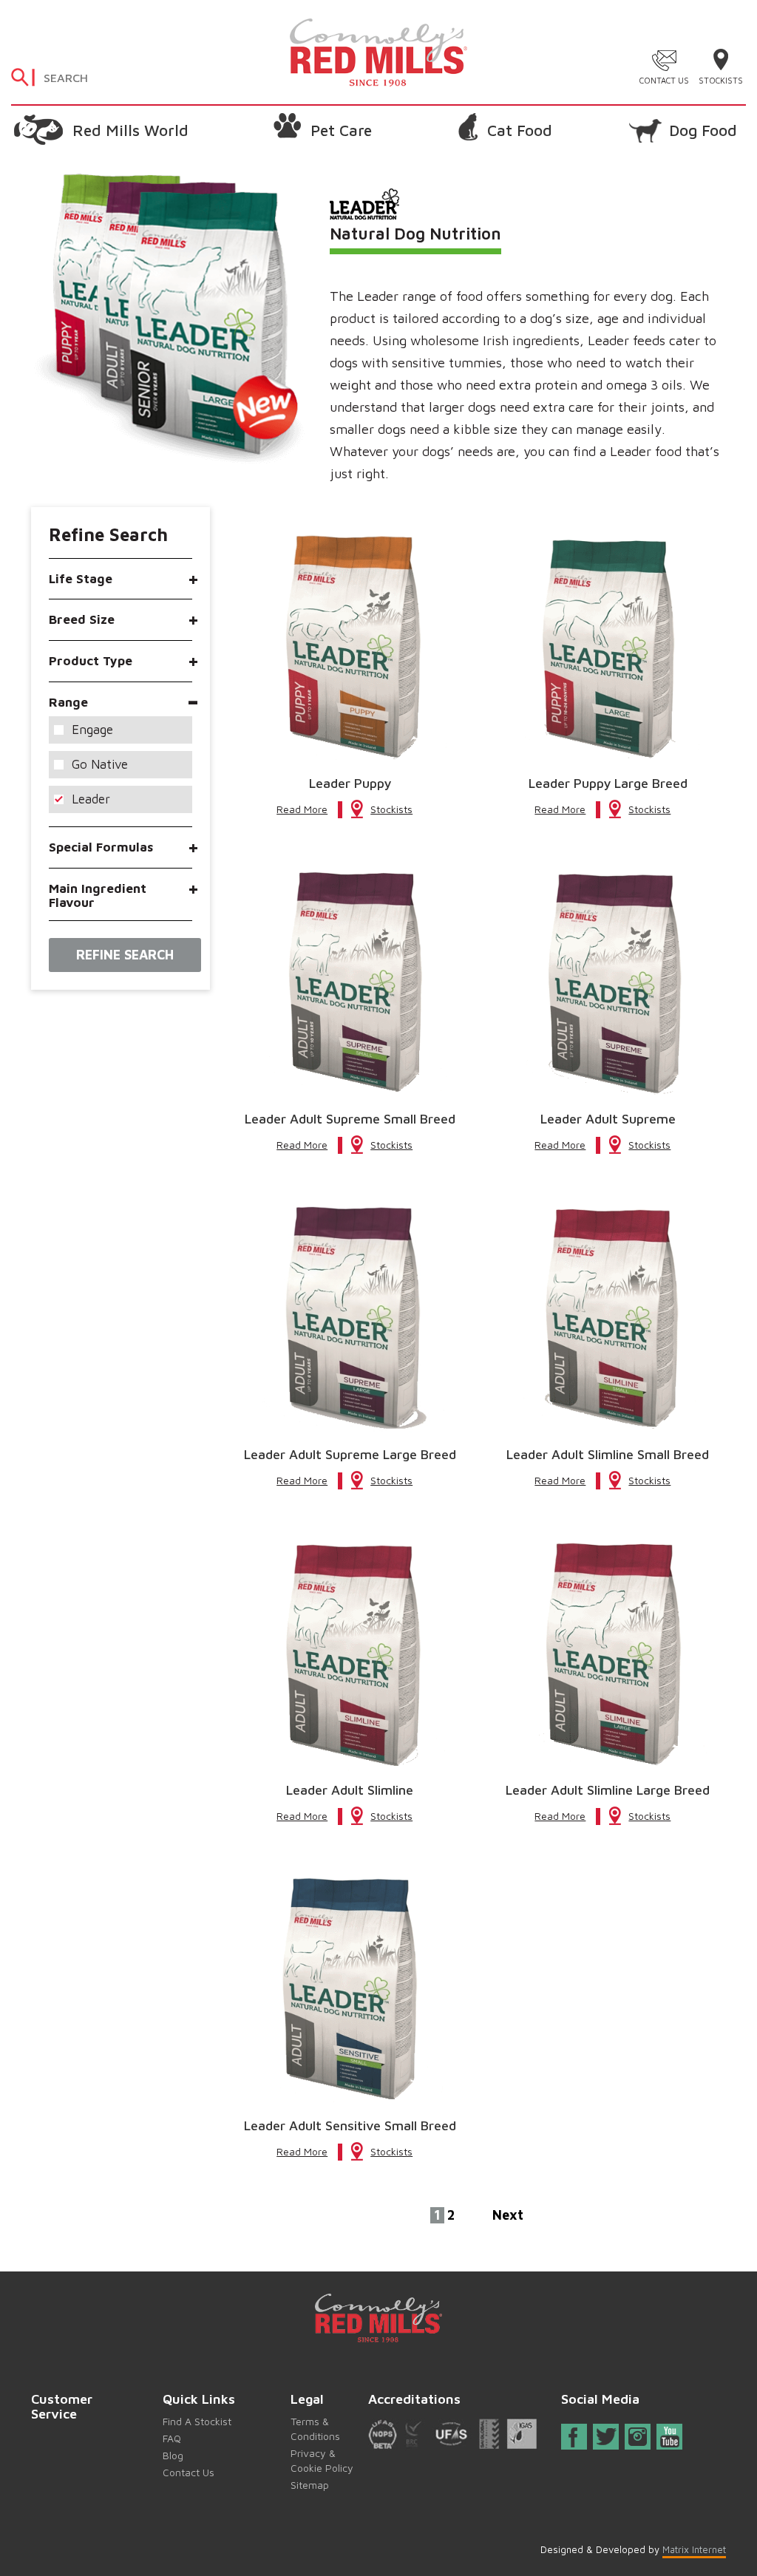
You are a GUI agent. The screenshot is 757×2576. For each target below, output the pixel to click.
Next (508, 2215)
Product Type (91, 661)
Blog (173, 2455)
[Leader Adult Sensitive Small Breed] (350, 1989)
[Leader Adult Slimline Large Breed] (608, 1654)
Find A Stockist (197, 2421)
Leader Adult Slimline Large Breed (608, 1790)
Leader (91, 799)
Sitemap (310, 2485)
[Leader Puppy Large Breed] (608, 647)
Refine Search (125, 955)
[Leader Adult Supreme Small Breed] (350, 983)
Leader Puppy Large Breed (608, 784)
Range (68, 703)
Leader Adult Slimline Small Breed (608, 1455)
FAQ (172, 2438)
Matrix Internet (694, 2549)
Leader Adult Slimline (350, 1790)
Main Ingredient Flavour (98, 896)
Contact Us (664, 80)
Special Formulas (101, 847)
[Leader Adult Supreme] (608, 983)
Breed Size (82, 620)
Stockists (721, 80)
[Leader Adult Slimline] (350, 1654)
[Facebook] (574, 2440)
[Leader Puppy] (350, 647)
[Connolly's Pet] (378, 51)
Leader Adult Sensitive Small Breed (350, 2126)
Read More (302, 809)
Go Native (100, 764)
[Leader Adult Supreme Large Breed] (350, 1318)
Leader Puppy (350, 784)
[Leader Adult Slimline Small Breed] (608, 1318)
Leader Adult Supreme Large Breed (350, 1455)
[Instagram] (638, 2437)
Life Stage (81, 579)
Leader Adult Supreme (608, 1119)
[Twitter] (607, 2437)
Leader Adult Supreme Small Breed (350, 1119)
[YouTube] (670, 2437)
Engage (92, 730)
